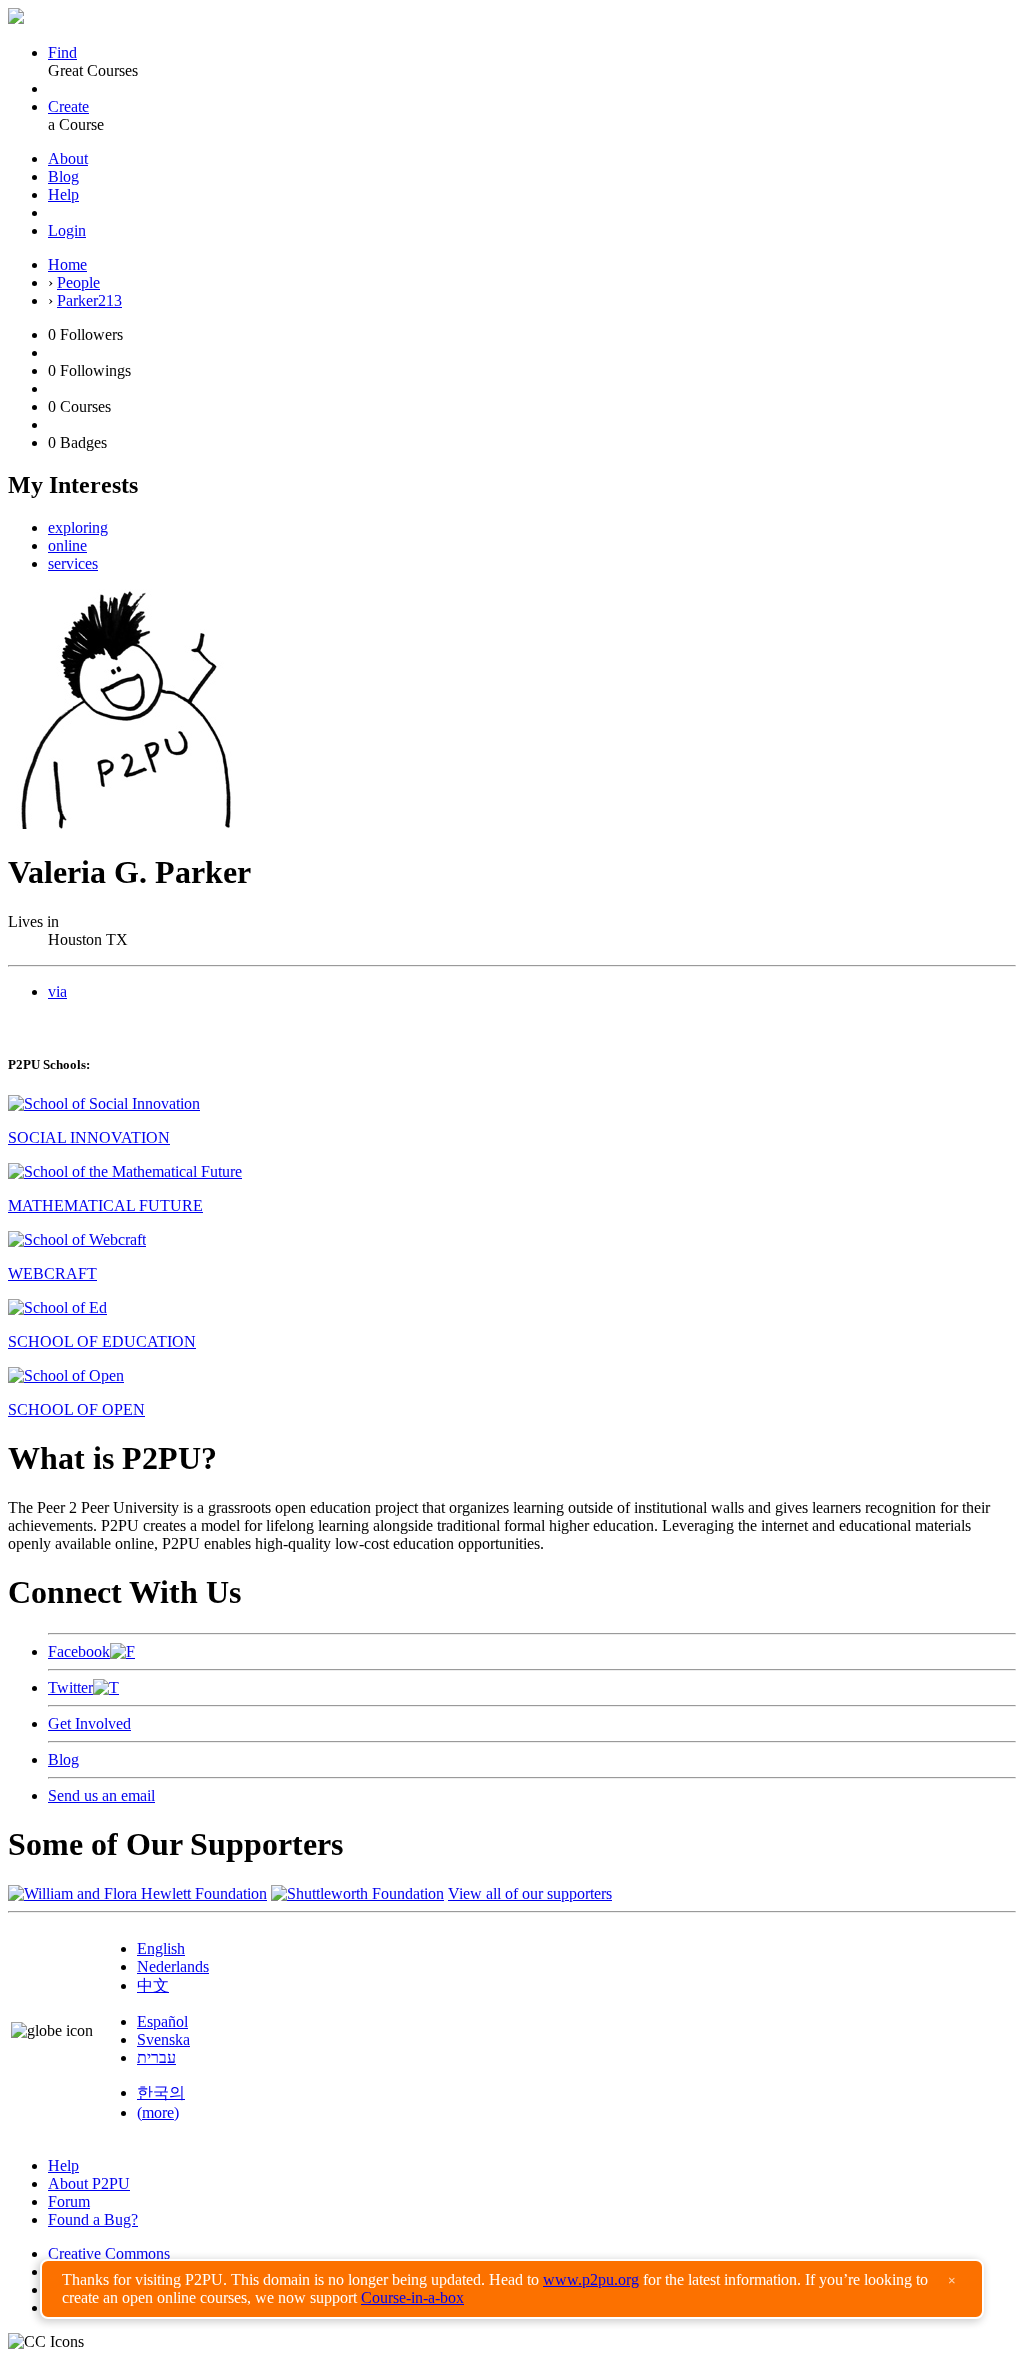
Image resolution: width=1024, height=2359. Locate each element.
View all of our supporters (530, 1893)
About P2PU (89, 2183)
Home (67, 264)
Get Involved (89, 1723)
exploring (78, 527)
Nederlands (173, 1966)
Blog (63, 176)
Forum (69, 2201)
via (57, 991)
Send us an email (101, 1795)
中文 (153, 1985)
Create (68, 106)
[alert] (512, 2289)
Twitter (70, 1687)
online (67, 545)
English (161, 1948)
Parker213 (89, 300)
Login (67, 230)
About (68, 158)
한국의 (161, 2092)
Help (63, 194)
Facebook (79, 1651)
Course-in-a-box (412, 2297)
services (73, 563)
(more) (158, 2112)
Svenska (163, 2039)
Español (162, 2021)
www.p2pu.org (591, 2279)
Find (62, 52)
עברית (156, 2057)
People (78, 282)
